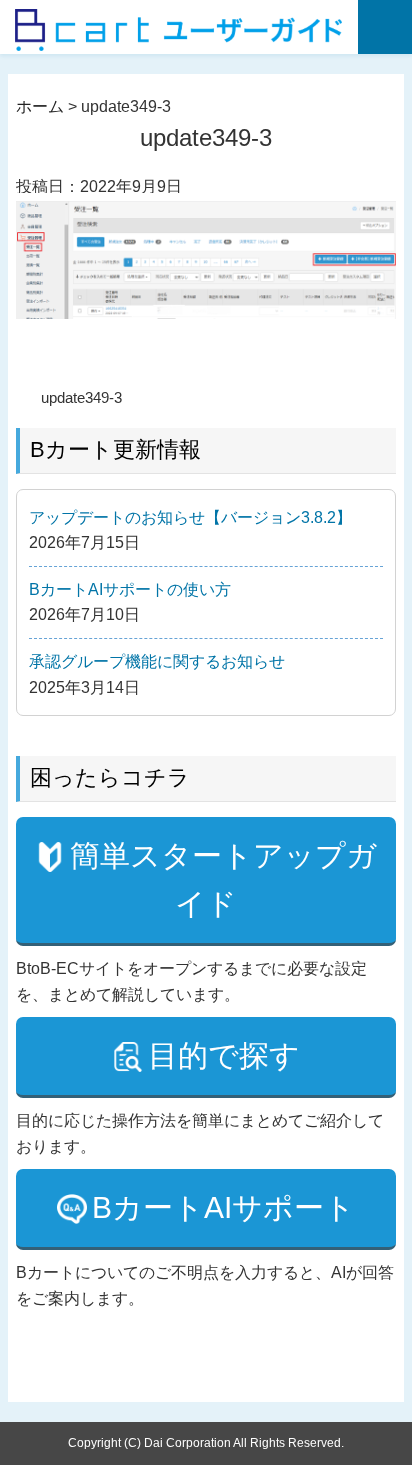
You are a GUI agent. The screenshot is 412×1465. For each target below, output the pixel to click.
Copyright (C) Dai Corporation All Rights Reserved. (206, 1443)
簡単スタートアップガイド (223, 879)
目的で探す (224, 1055)
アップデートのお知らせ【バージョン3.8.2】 (190, 517)
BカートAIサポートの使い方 (130, 589)
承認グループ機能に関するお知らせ (157, 661)
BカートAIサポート (223, 1207)
